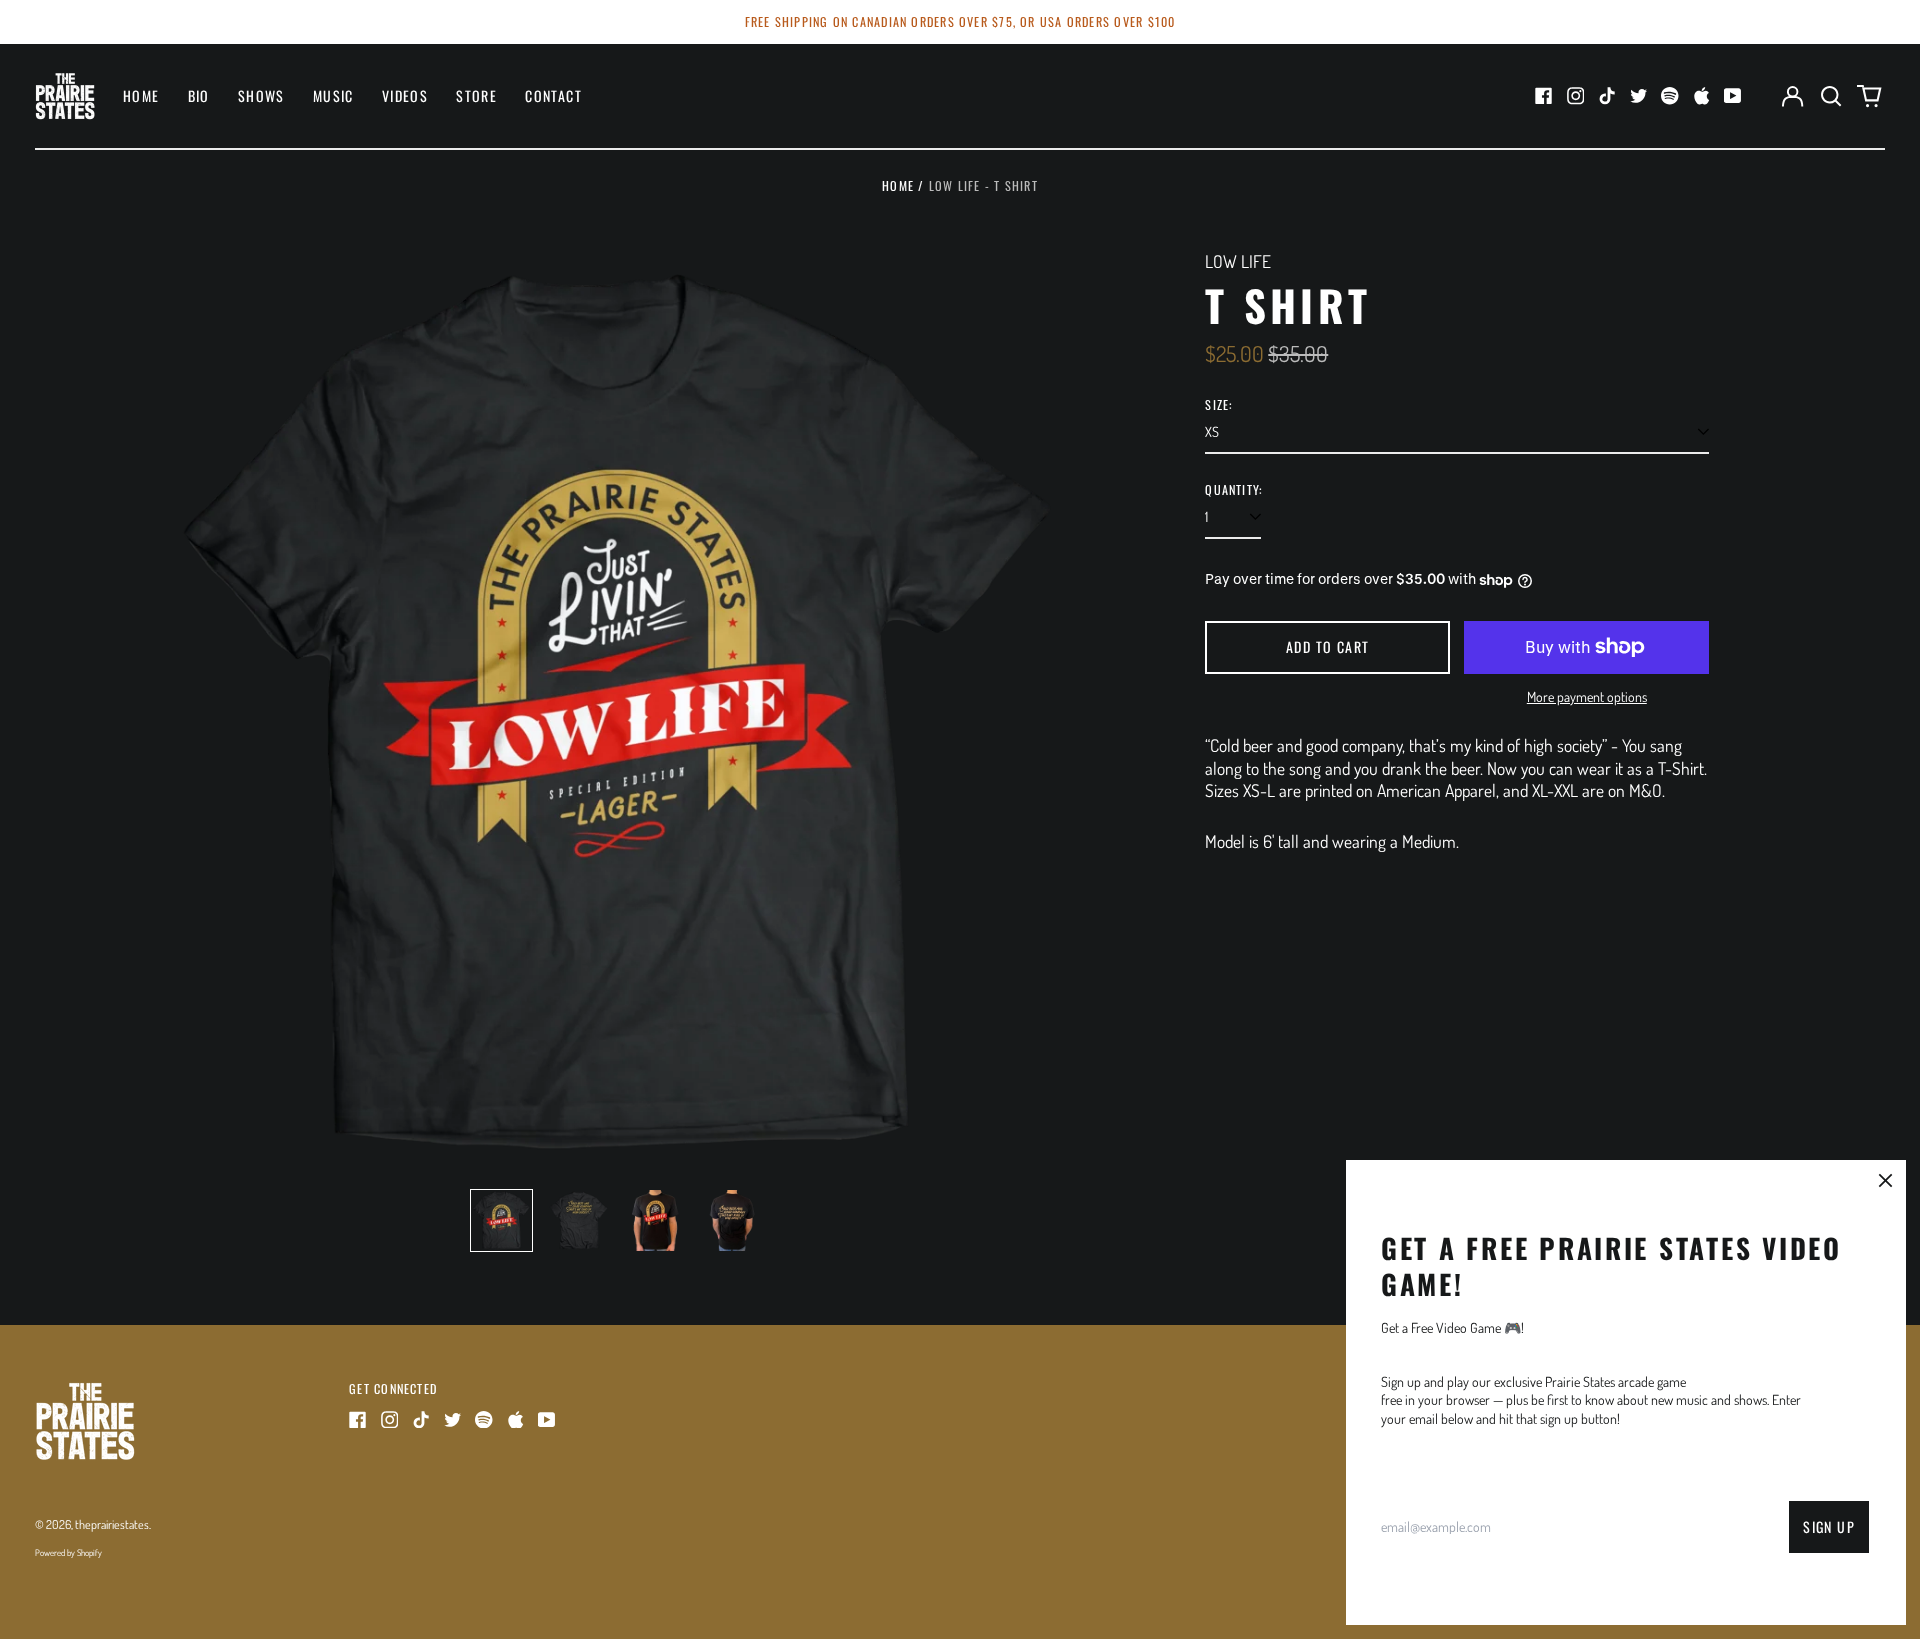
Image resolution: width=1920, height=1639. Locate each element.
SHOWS (261, 95)
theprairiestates (112, 1524)
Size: (1218, 405)
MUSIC (333, 95)
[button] (1831, 96)
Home (898, 185)
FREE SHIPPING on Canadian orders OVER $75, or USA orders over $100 (960, 21)
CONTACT (553, 95)
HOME (141, 95)
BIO (199, 95)
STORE (476, 95)
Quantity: (1233, 490)
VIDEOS (405, 95)
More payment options (1587, 696)
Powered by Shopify (68, 1552)
